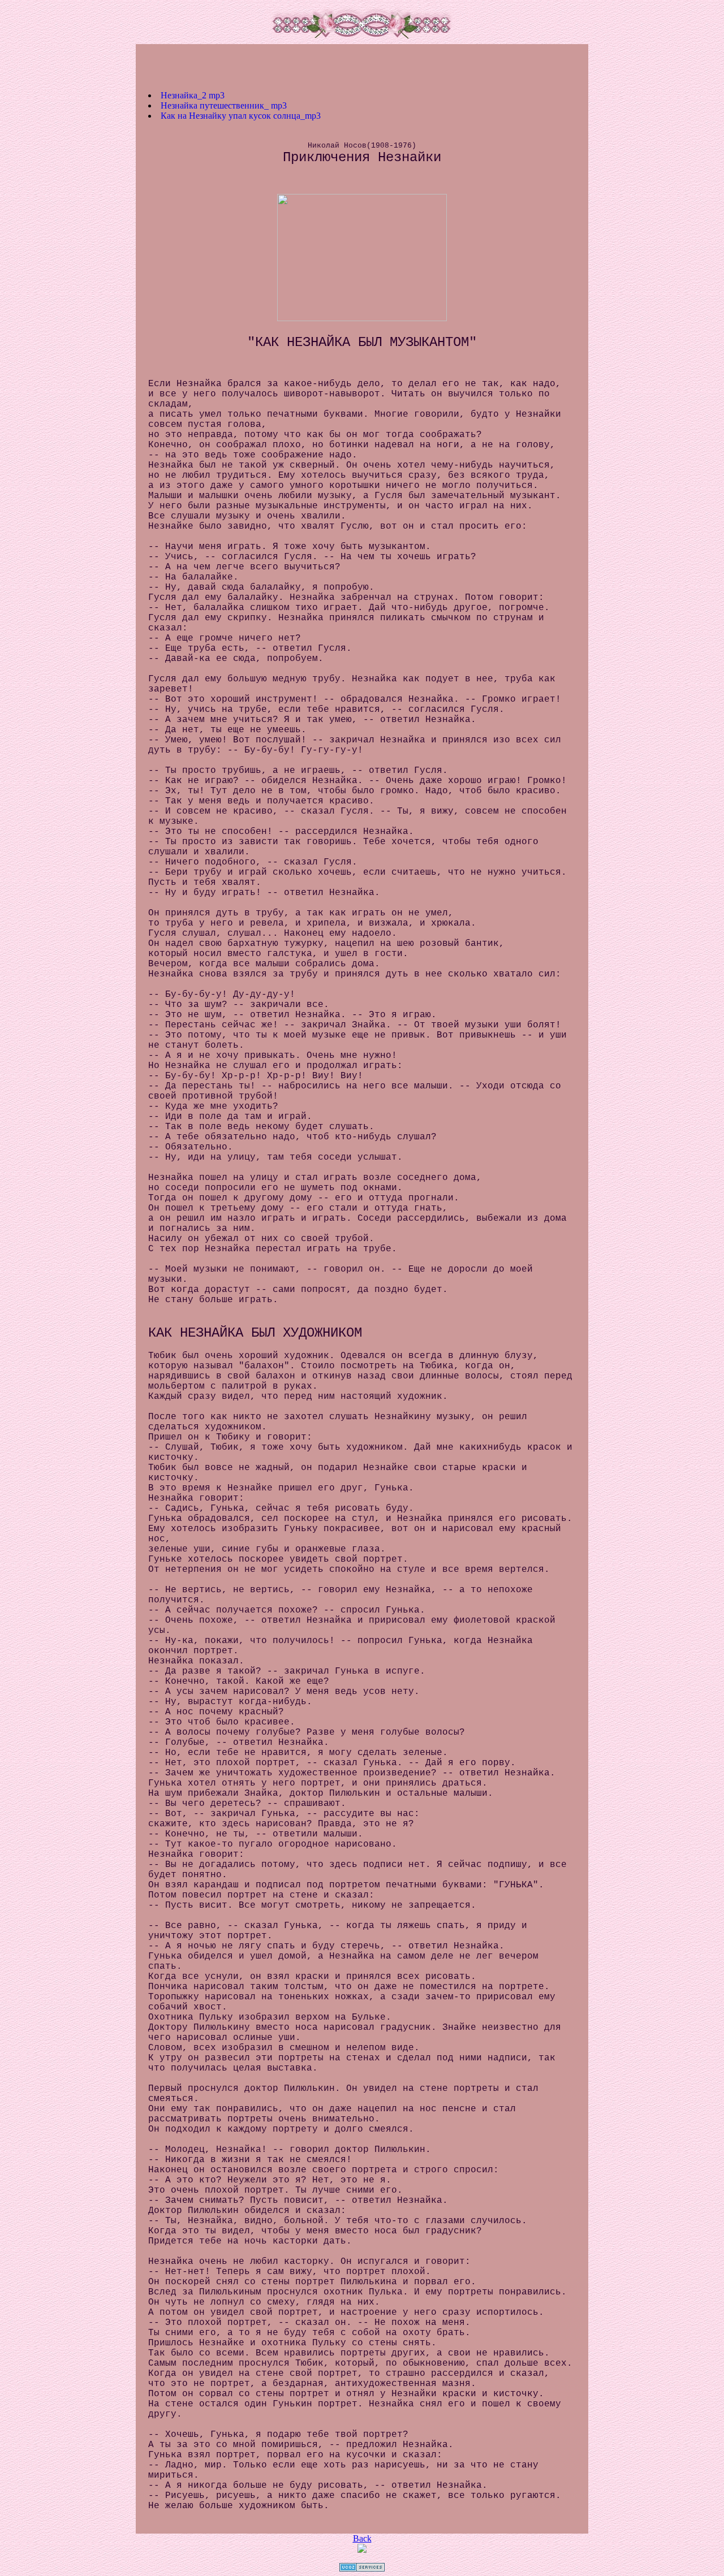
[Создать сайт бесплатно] (362, 2568)
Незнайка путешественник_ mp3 (224, 105)
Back (362, 2538)
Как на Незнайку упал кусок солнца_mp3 (241, 116)
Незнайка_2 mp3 (193, 95)
